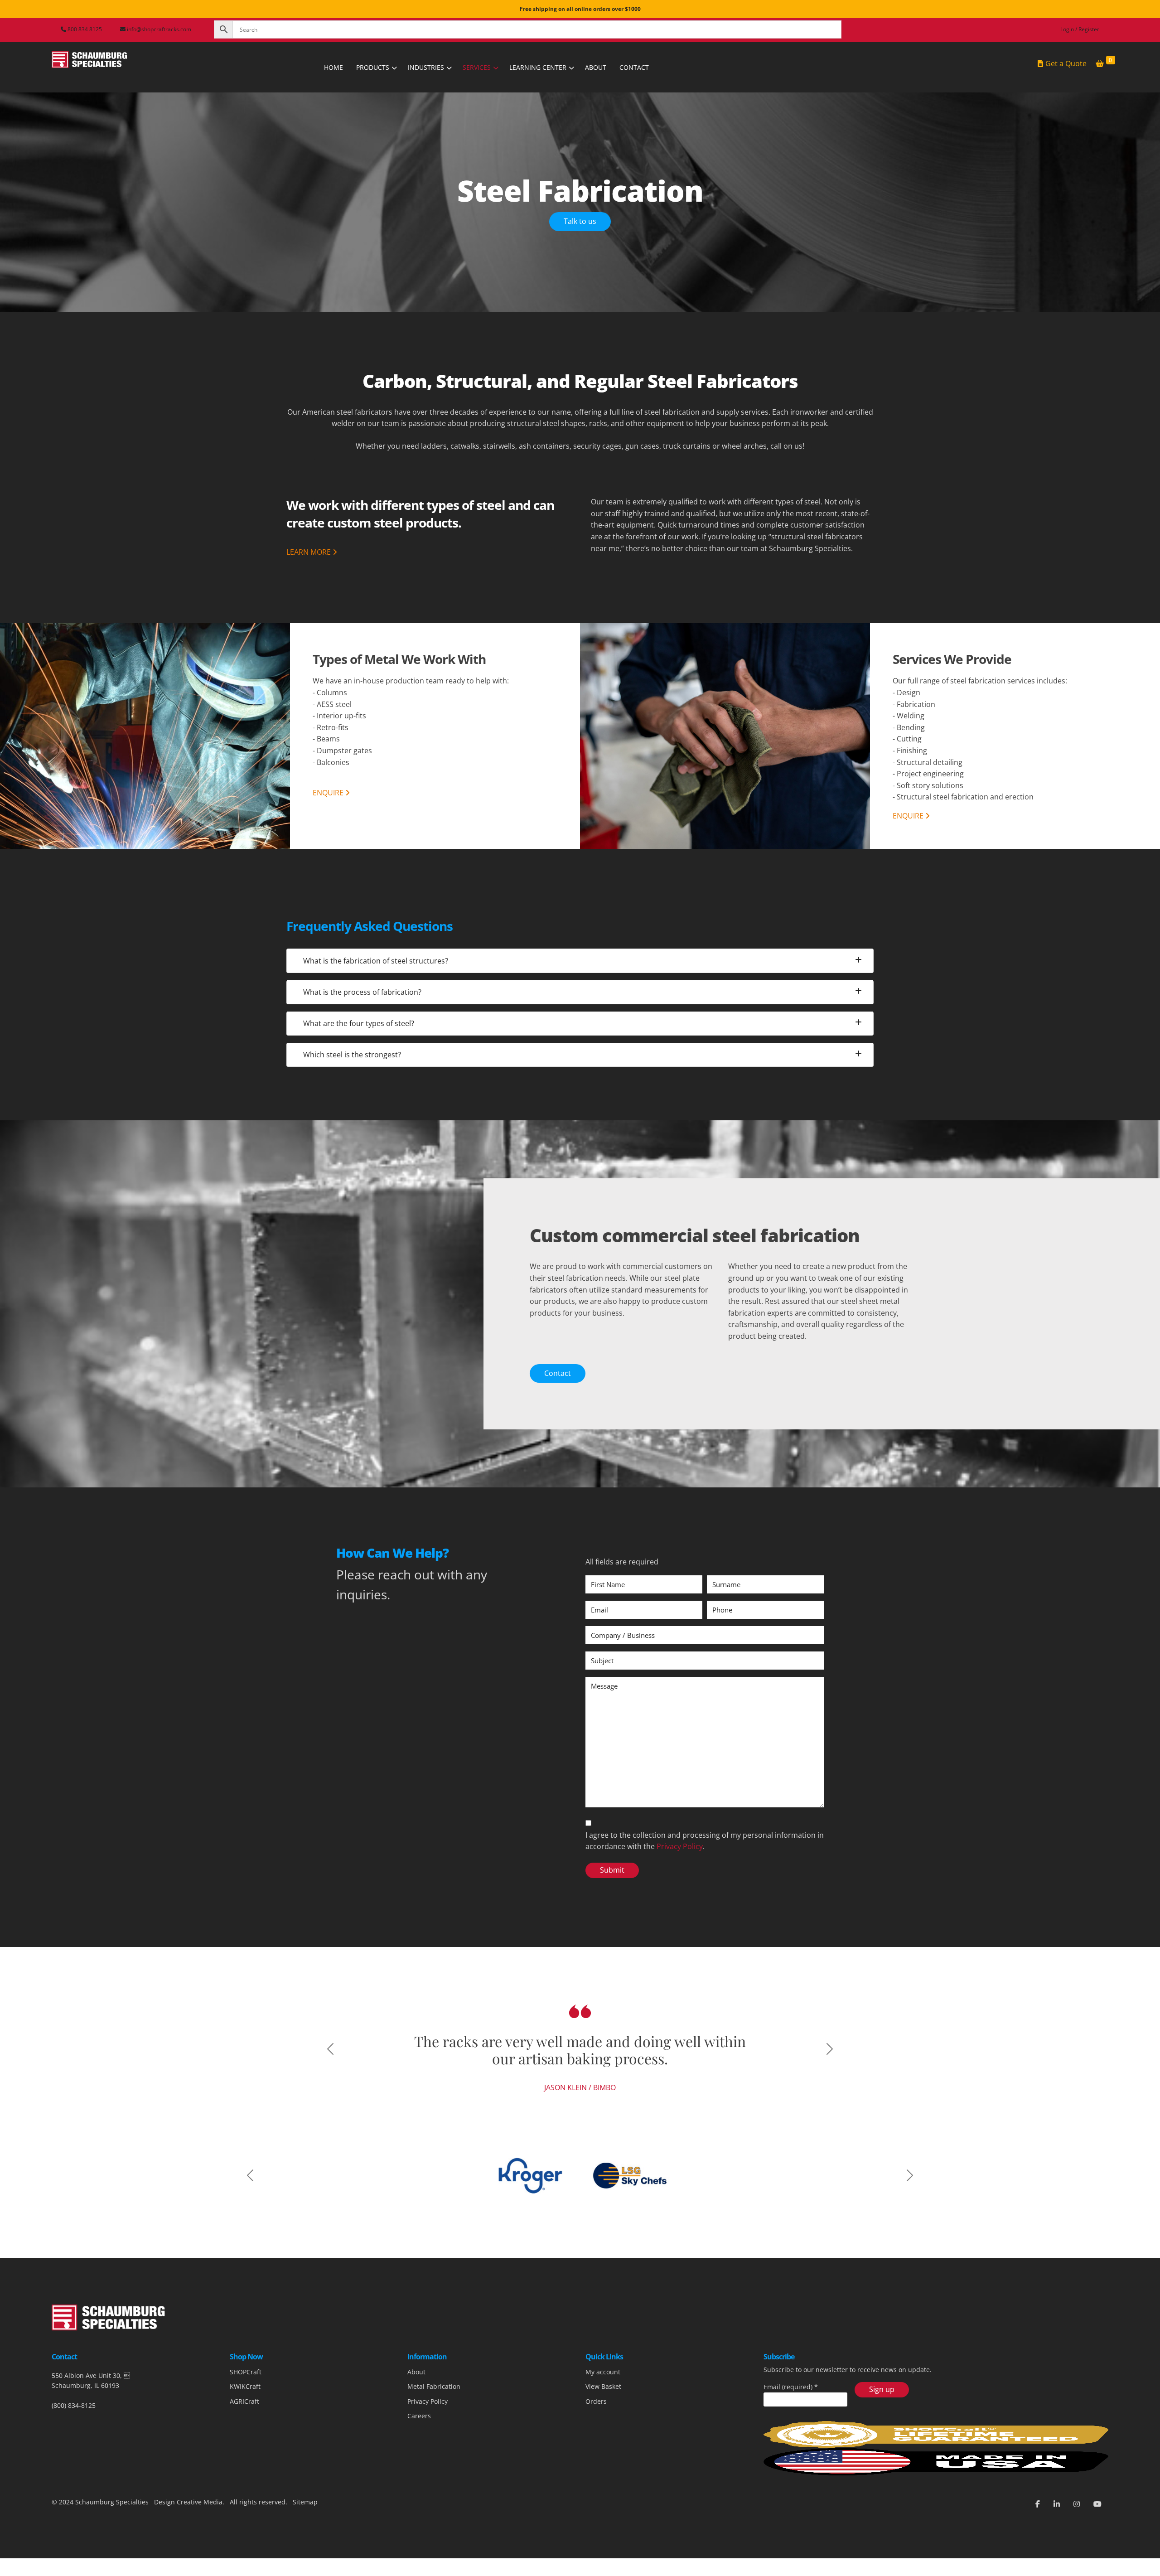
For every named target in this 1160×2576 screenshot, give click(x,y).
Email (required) (791, 2439)
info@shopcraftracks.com (159, 29)
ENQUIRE (329, 793)
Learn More (309, 552)
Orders (596, 2453)
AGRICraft (244, 2453)
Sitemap (304, 2554)
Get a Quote (1066, 63)
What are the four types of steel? (359, 1023)
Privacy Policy (680, 1846)
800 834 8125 (84, 29)
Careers (419, 2468)
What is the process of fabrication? (362, 992)
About (416, 2424)
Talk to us (580, 221)
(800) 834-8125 (74, 2457)
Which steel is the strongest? (352, 1055)
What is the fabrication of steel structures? (376, 961)
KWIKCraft (245, 2439)
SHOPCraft (246, 2424)
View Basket (603, 2439)
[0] (1100, 64)
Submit (612, 1870)
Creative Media (200, 2554)
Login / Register (1080, 29)
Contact (558, 1373)
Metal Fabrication (434, 2439)
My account (603, 2424)
